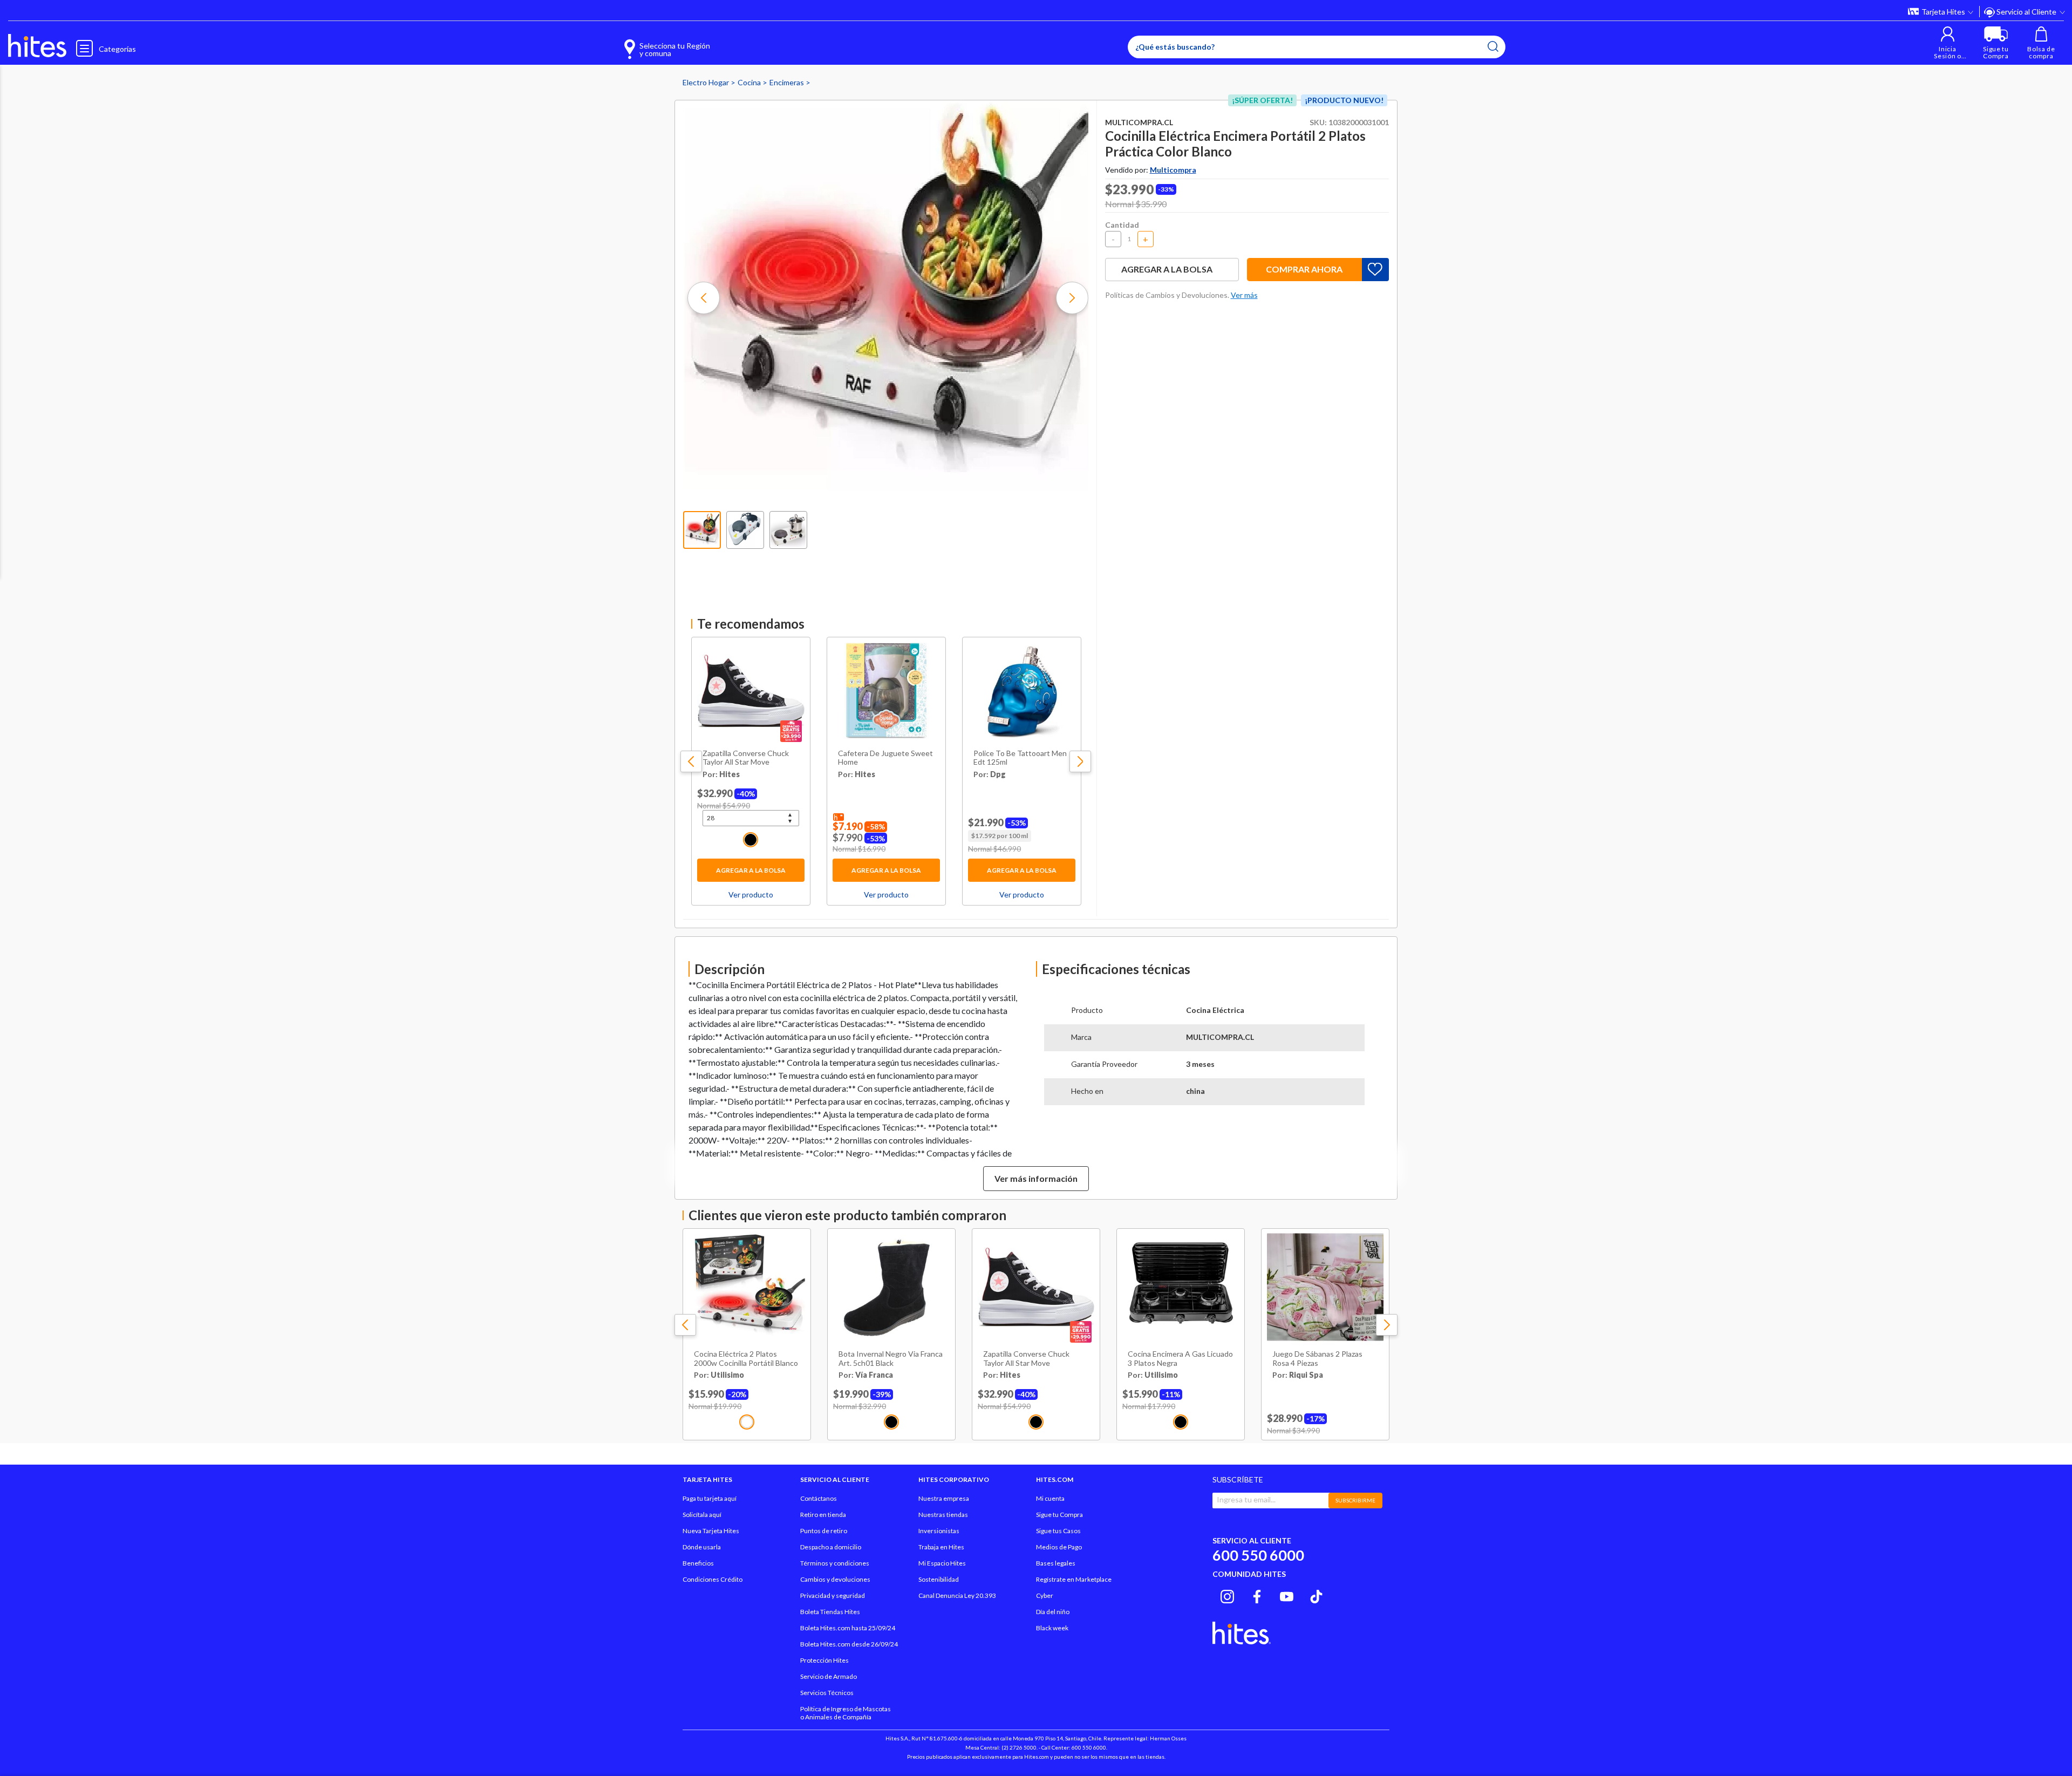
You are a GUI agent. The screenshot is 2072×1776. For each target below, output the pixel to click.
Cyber (1045, 1595)
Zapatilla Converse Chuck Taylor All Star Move (746, 758)
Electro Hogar (707, 82)
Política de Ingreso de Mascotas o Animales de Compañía (846, 1713)
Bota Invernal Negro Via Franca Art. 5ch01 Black (891, 1359)
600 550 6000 (1258, 1555)
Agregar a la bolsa (751, 870)
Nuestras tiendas (943, 1515)
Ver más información (1036, 1178)
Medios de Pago (1059, 1547)
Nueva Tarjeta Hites (711, 1531)
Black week (1052, 1628)
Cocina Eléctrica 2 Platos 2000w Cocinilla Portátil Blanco (746, 1359)
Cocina (750, 82)
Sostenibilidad (939, 1579)
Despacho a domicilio (831, 1547)
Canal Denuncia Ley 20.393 (957, 1595)
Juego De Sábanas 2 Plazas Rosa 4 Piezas (1317, 1359)
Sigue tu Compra (1059, 1515)
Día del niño (1053, 1612)
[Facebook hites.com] (1257, 1595)
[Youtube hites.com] (1287, 1595)
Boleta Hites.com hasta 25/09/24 (848, 1628)
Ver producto (751, 894)
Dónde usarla (702, 1547)
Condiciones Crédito (713, 1579)
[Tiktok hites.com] (1316, 1595)
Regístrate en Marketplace (1074, 1579)
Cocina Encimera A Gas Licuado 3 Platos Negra (1180, 1359)
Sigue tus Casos (1058, 1531)
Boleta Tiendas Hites (830, 1612)
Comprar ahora (1304, 269)
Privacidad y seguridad (833, 1595)
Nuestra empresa (944, 1498)
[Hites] (37, 46)
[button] (1948, 43)
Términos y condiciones (835, 1563)
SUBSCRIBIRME (1355, 1500)
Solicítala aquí (702, 1515)
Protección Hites (824, 1660)
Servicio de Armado (829, 1676)
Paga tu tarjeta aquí (710, 1498)
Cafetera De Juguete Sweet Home (885, 758)
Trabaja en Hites (941, 1547)
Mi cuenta (1050, 1498)
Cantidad (1122, 225)
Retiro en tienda (823, 1515)
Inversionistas (939, 1531)
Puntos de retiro (824, 1531)
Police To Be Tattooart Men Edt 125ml (1020, 758)
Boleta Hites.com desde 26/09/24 (849, 1644)
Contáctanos (819, 1498)
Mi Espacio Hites (942, 1563)
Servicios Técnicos (827, 1693)
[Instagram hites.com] (1227, 1595)
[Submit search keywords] (1493, 46)
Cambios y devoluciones (835, 1579)
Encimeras (788, 82)
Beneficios (698, 1563)
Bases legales (1056, 1563)
